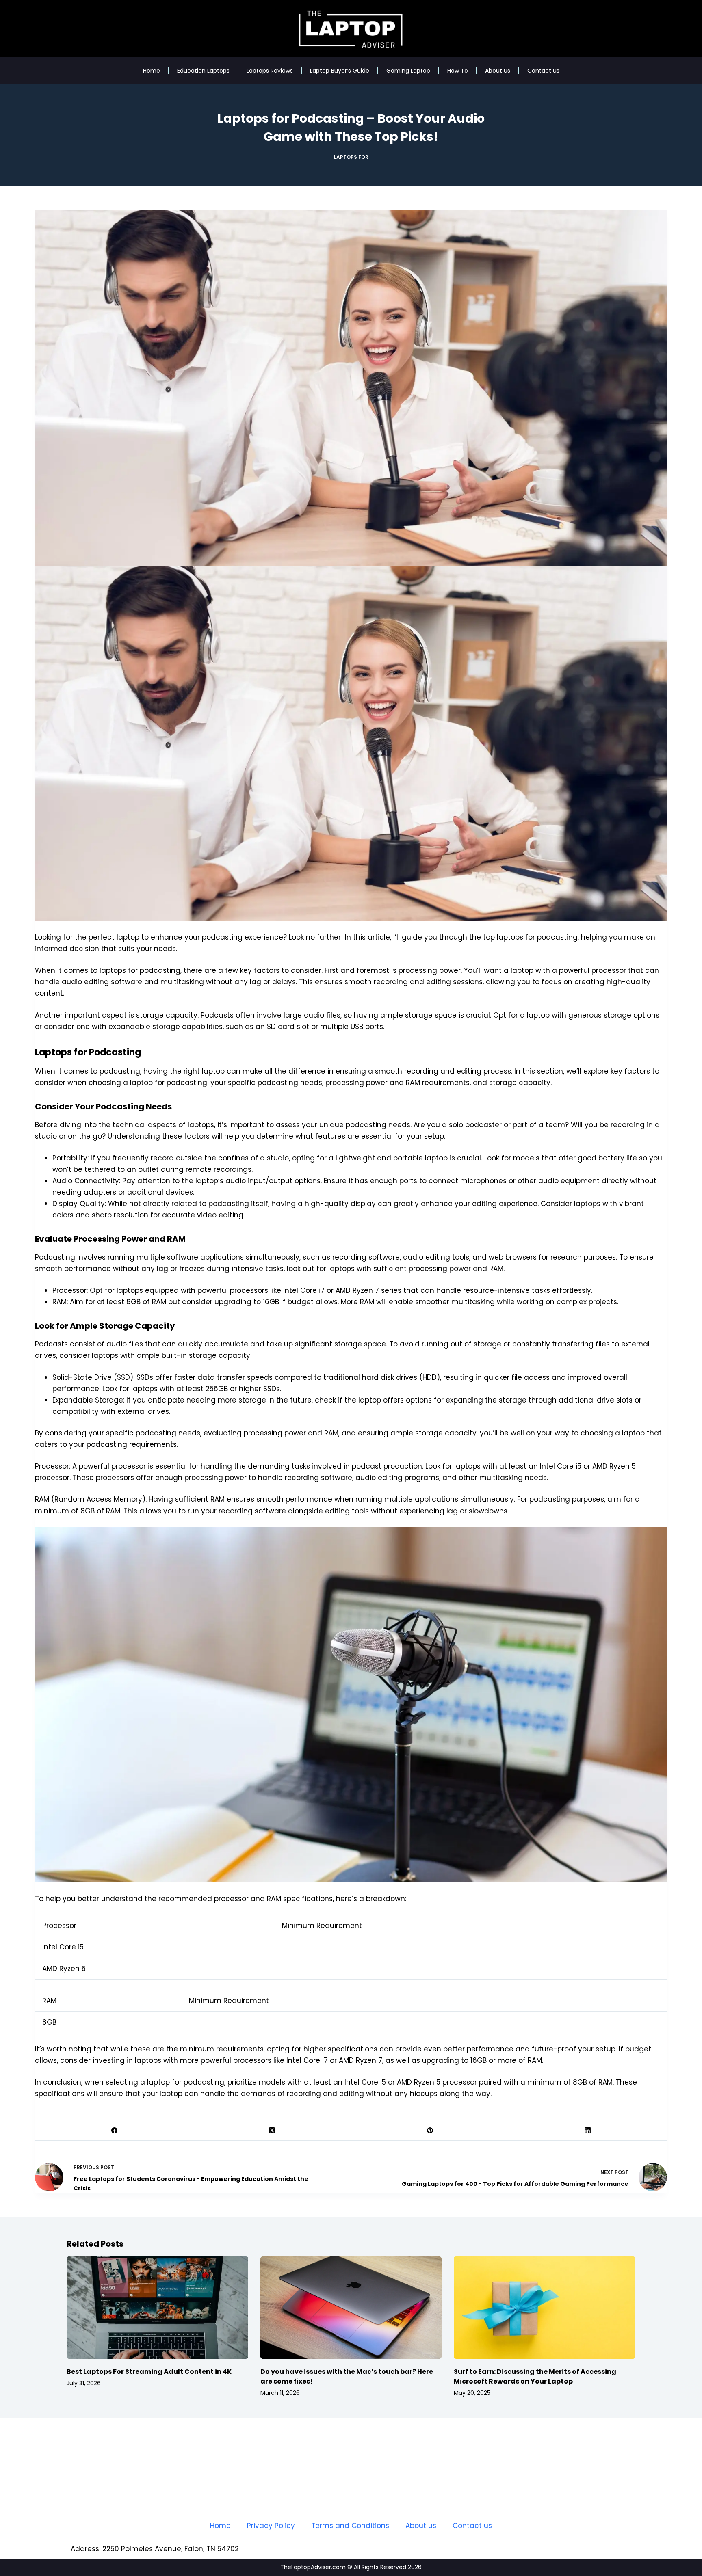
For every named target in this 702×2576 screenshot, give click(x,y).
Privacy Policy (271, 2526)
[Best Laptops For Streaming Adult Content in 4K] (157, 2307)
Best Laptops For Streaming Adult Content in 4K (149, 2372)
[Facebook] (114, 2130)
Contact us (543, 71)
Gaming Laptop (408, 71)
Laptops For (351, 157)
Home (152, 71)
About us (498, 71)
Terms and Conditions (350, 2526)
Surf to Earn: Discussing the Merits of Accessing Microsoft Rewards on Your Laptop (535, 2376)
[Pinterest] (430, 2130)
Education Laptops (203, 71)
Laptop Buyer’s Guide (340, 71)
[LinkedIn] (588, 2130)
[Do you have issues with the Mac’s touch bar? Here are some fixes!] (351, 2307)
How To (458, 71)
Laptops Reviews (270, 71)
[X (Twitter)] (272, 2130)
